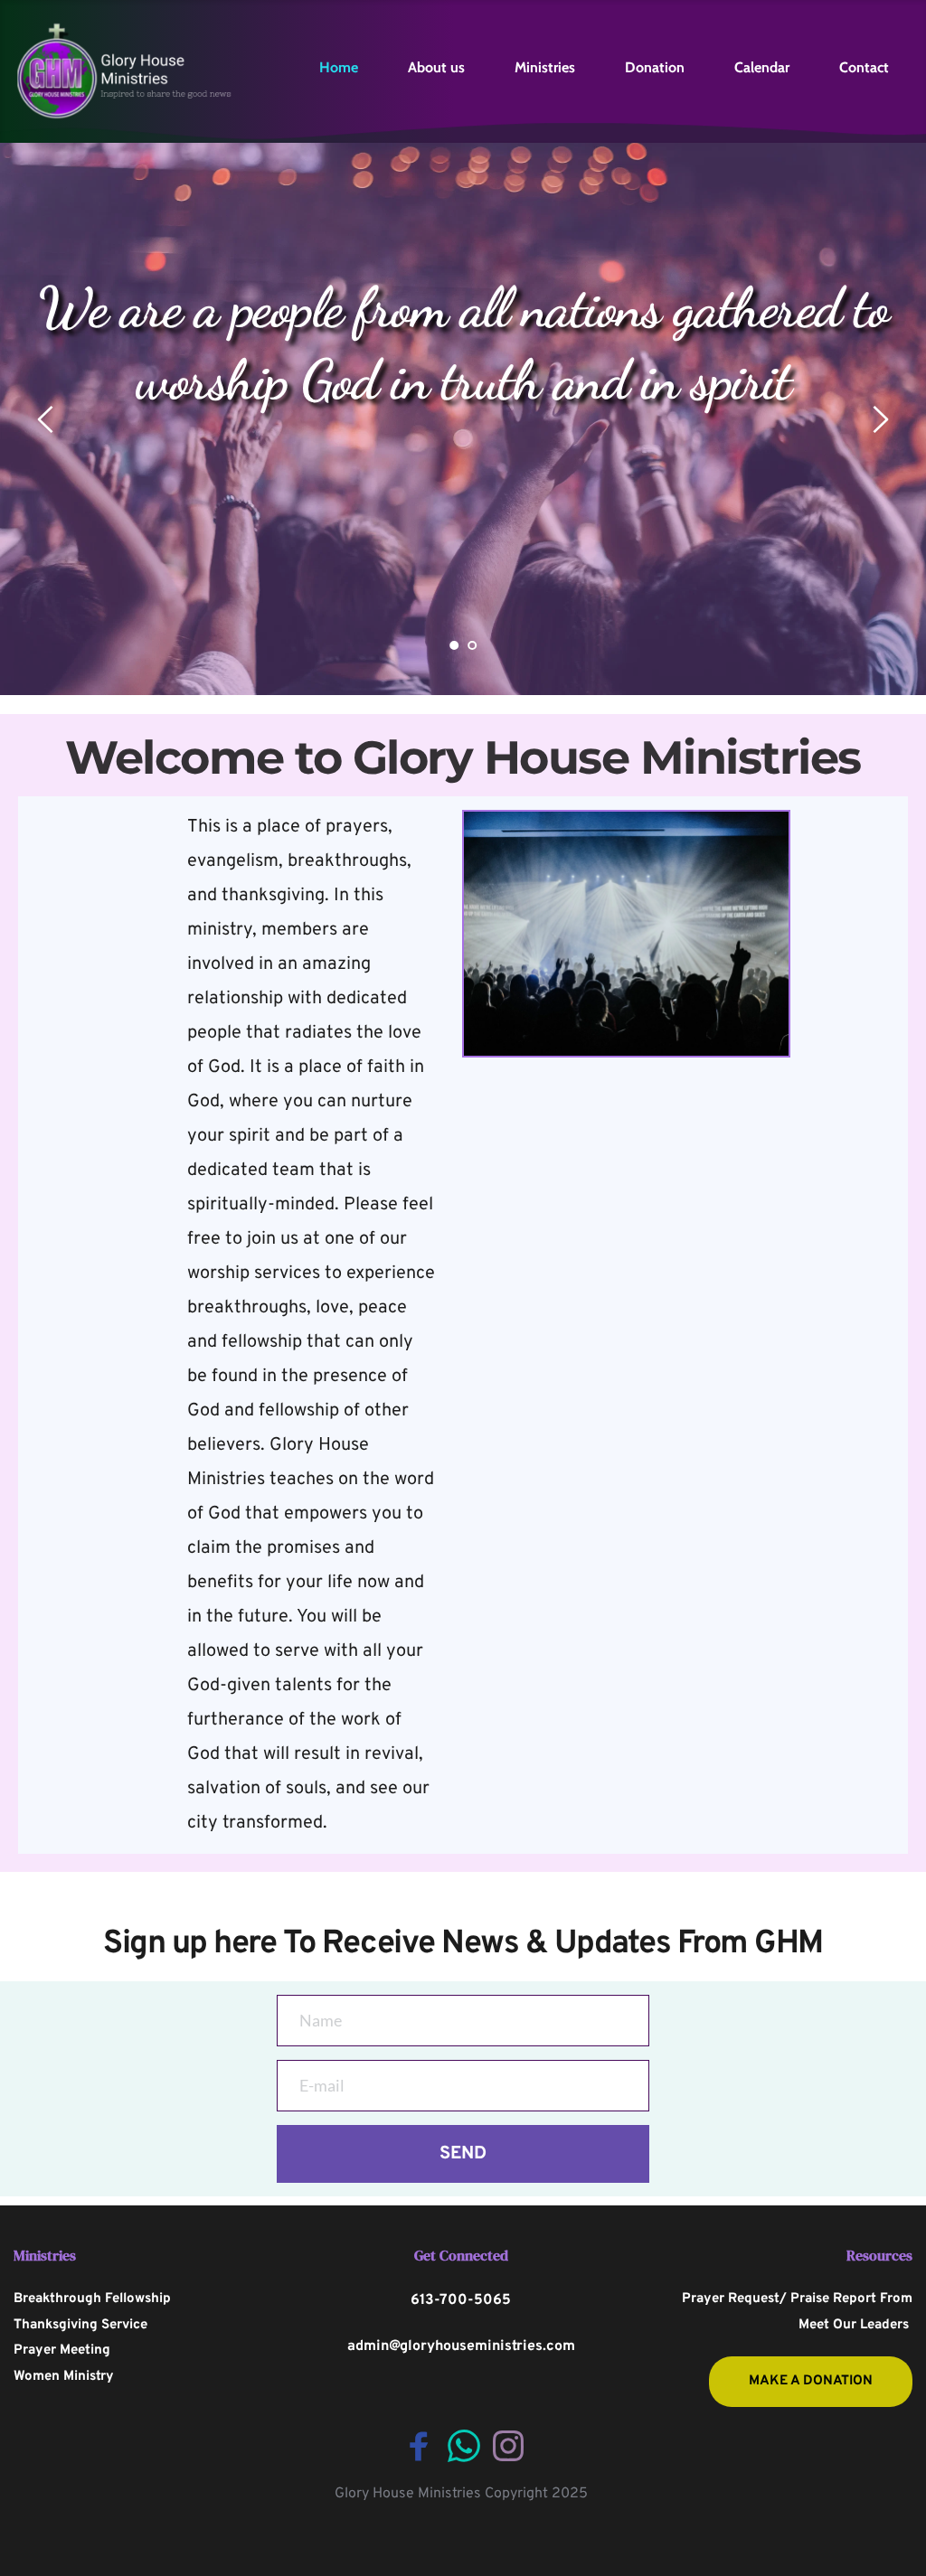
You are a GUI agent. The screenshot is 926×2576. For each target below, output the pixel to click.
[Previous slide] (46, 419)
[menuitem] (339, 68)
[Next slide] (880, 419)
